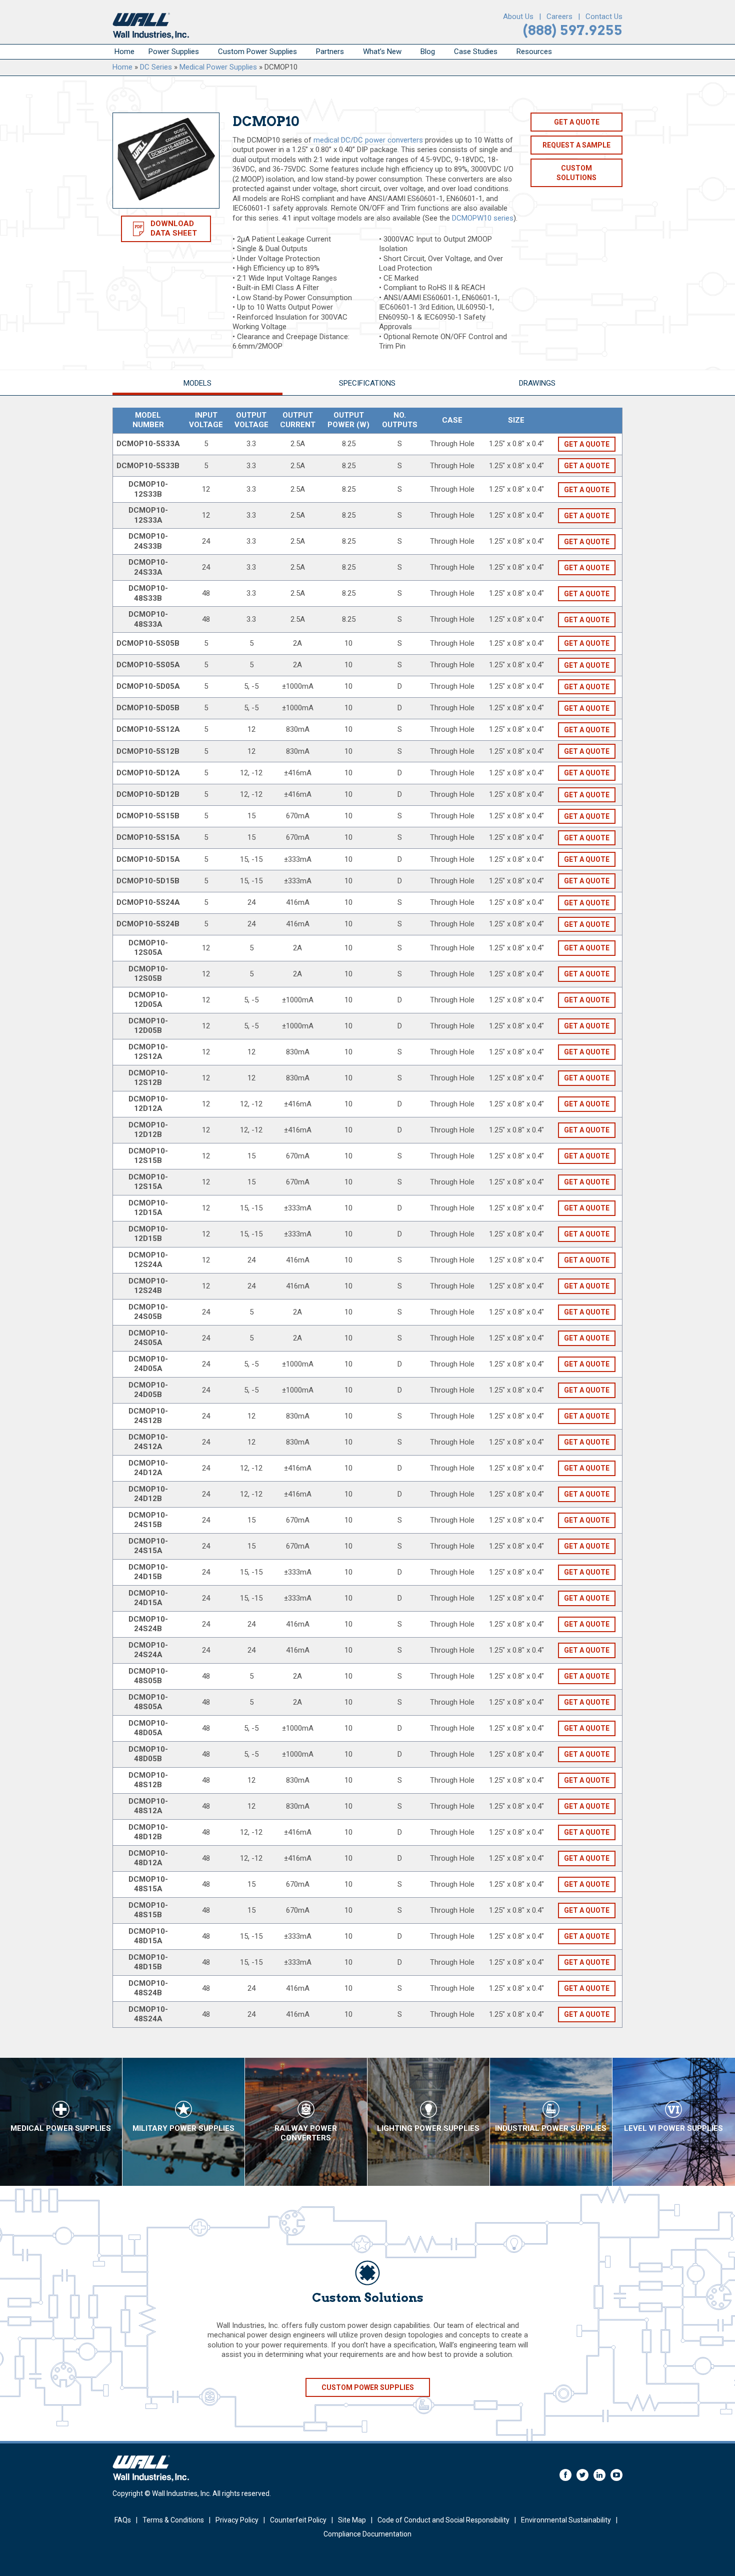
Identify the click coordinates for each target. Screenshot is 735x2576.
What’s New (382, 52)
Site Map (352, 2520)
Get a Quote (577, 122)
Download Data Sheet (174, 229)
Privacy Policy (237, 2520)
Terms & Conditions (173, 2520)
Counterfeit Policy (298, 2520)
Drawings (537, 383)
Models (197, 383)
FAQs (123, 2520)
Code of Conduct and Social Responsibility (443, 2520)
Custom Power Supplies (257, 52)
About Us (518, 17)
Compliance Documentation (367, 2534)
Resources (534, 52)
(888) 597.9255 (573, 30)
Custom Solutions (576, 173)
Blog (428, 52)
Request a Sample (576, 145)
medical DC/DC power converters (368, 140)
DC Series (156, 67)
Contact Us (604, 17)
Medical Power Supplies (218, 67)
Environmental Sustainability (566, 2520)
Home (124, 52)
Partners (330, 52)
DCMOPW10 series (483, 218)
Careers (559, 17)
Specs (367, 383)
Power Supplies (174, 52)
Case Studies (476, 52)
